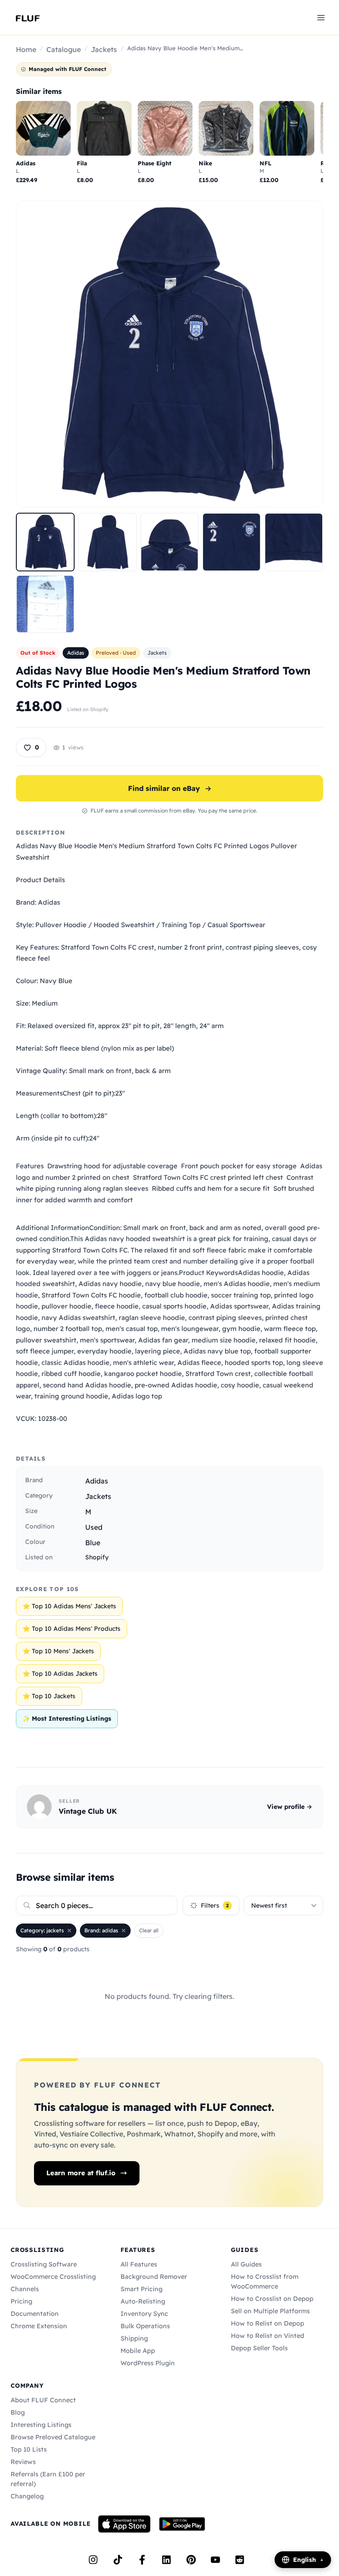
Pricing (21, 2301)
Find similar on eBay (170, 788)
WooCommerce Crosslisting (53, 2277)
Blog (18, 2412)
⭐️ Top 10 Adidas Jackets (60, 1674)
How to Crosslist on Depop (272, 2299)
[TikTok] (118, 2560)
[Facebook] (142, 2560)
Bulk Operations (145, 2326)
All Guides (246, 2264)
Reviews (23, 2462)
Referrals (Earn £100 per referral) (48, 2479)
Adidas (76, 653)
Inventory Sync (144, 2314)
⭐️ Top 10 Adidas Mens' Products (72, 1629)
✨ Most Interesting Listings (67, 1719)
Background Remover (154, 2277)
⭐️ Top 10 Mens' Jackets (58, 1651)
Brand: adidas (101, 1930)
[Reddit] (240, 2560)
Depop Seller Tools (259, 2348)
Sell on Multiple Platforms (270, 2311)
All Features (139, 2264)
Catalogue (64, 49)
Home (26, 49)
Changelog (27, 2496)
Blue (93, 1543)
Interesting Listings (41, 2425)
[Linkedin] (166, 2560)
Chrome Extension (39, 2326)
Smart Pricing (141, 2289)
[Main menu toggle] (321, 17)
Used (94, 1527)
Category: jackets (42, 1930)
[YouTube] (215, 2560)
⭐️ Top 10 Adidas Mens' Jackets (69, 1606)
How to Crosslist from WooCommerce (265, 2281)
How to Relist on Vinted (267, 2336)
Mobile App (138, 2351)
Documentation (35, 2314)
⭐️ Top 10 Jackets (49, 1696)
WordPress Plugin (148, 2363)
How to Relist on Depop (267, 2323)
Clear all (149, 1930)
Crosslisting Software (44, 2264)
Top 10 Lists (29, 2449)
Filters (215, 1905)
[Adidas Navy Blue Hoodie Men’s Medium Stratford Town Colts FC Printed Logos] (45, 542)
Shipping (134, 2338)
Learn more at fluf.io (81, 2173)
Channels (25, 2289)
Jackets (104, 49)
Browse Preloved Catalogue (53, 2437)
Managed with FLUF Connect (68, 69)
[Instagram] (93, 2560)
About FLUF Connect (43, 2400)
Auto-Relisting (143, 2301)
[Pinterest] (191, 2560)
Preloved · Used (116, 653)
